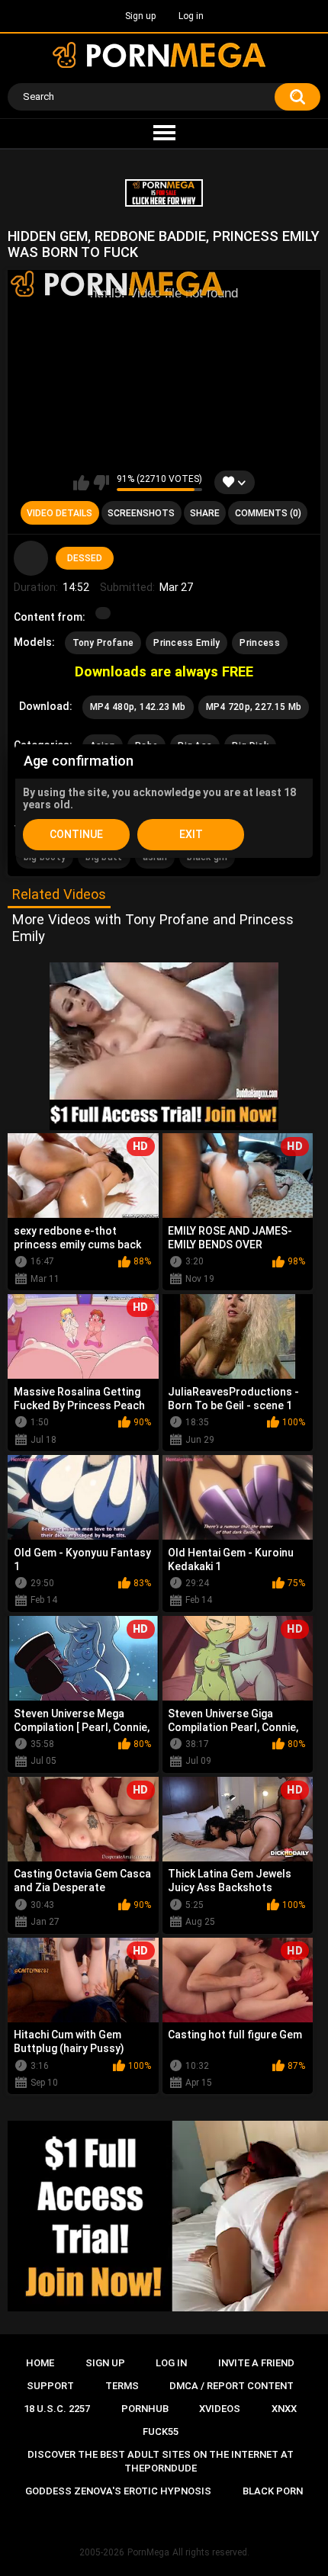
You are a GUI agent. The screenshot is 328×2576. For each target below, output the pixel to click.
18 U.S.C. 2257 (57, 2409)
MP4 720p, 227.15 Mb (254, 707)
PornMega (148, 2552)
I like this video (81, 483)
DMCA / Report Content (232, 2386)
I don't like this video (101, 483)
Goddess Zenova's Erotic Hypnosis (118, 2491)
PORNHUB (145, 2409)
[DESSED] (31, 558)
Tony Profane (103, 643)
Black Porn (273, 2491)
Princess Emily (187, 643)
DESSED (85, 558)
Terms (122, 2386)
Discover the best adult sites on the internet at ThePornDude (161, 2461)
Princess (259, 643)
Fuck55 (161, 2431)
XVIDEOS (220, 2409)
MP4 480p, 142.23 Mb (138, 707)
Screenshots (141, 513)
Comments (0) (268, 513)
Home (40, 2363)
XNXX (284, 2409)
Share (205, 513)
